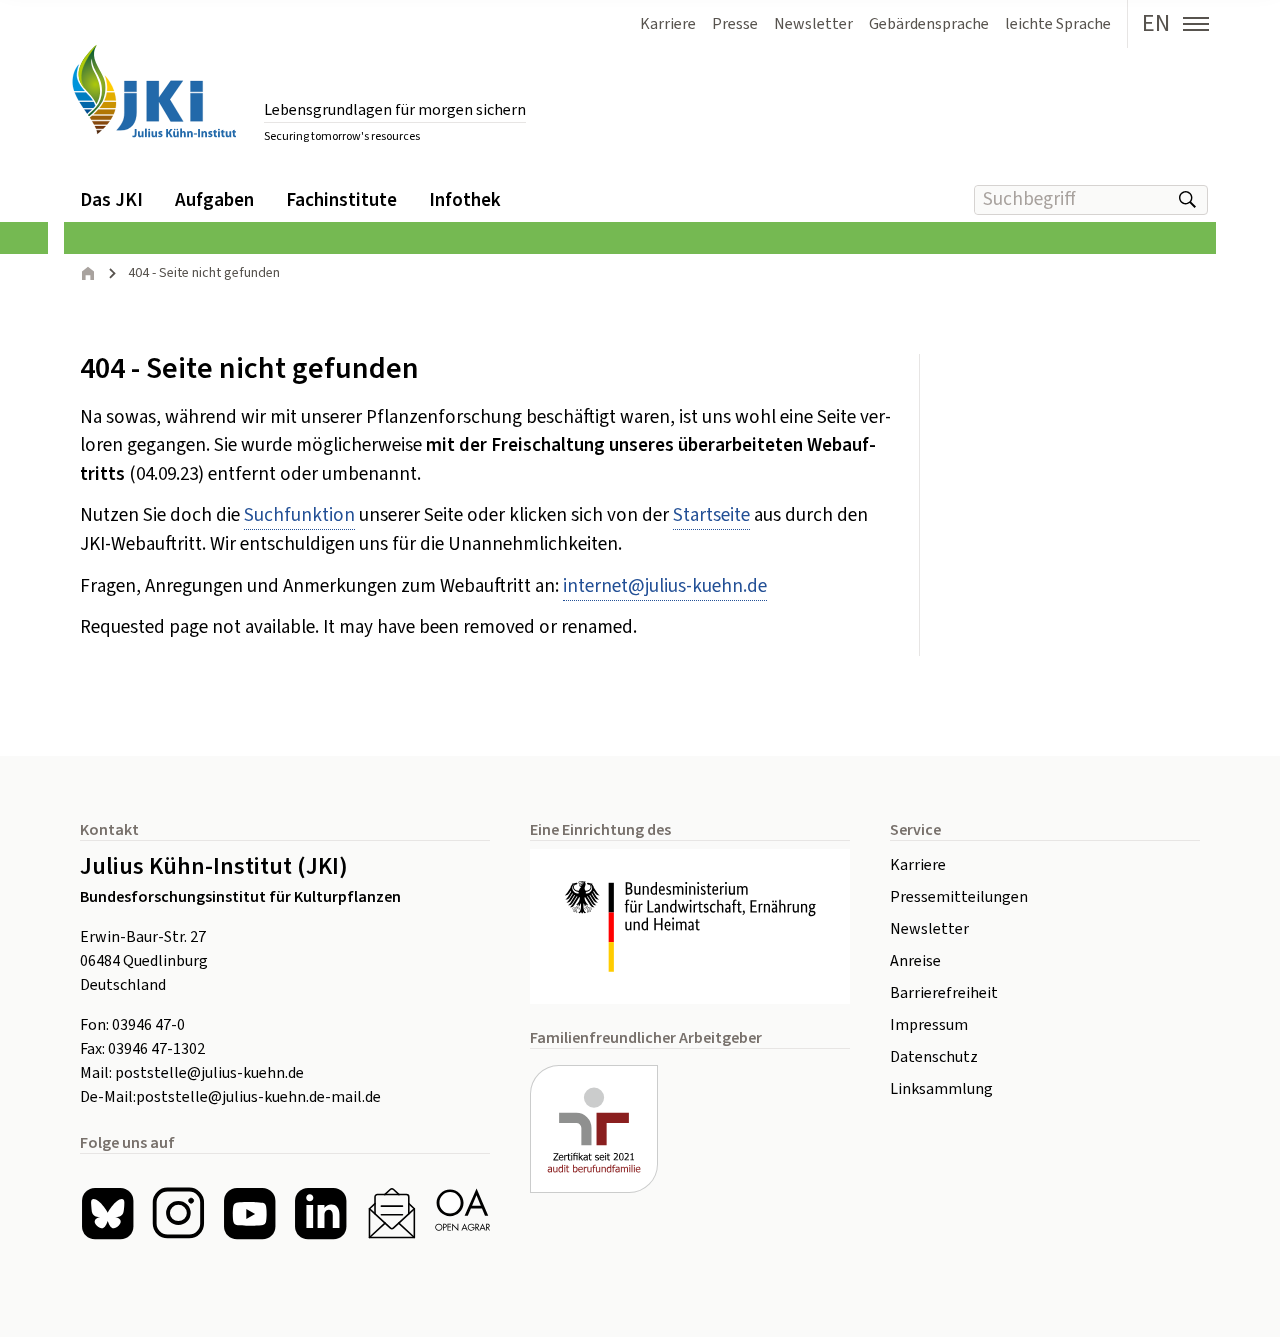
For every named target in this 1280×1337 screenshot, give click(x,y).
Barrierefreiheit (944, 993)
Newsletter (929, 929)
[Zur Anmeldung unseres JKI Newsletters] (391, 1213)
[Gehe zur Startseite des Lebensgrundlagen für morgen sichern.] (154, 91)
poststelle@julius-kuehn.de (209, 1073)
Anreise (915, 961)
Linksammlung (941, 1089)
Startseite (711, 515)
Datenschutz (934, 1057)
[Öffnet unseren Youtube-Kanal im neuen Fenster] (249, 1213)
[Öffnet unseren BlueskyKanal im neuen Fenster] (107, 1213)
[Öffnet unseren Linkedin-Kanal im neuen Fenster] (320, 1213)
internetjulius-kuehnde (665, 586)
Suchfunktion (299, 515)
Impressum (929, 1025)
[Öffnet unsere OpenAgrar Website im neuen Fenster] (462, 1213)
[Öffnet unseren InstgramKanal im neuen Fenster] (178, 1213)
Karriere (918, 865)
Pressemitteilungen (959, 897)
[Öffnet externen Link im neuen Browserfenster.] (690, 927)
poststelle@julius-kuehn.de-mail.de (258, 1097)
